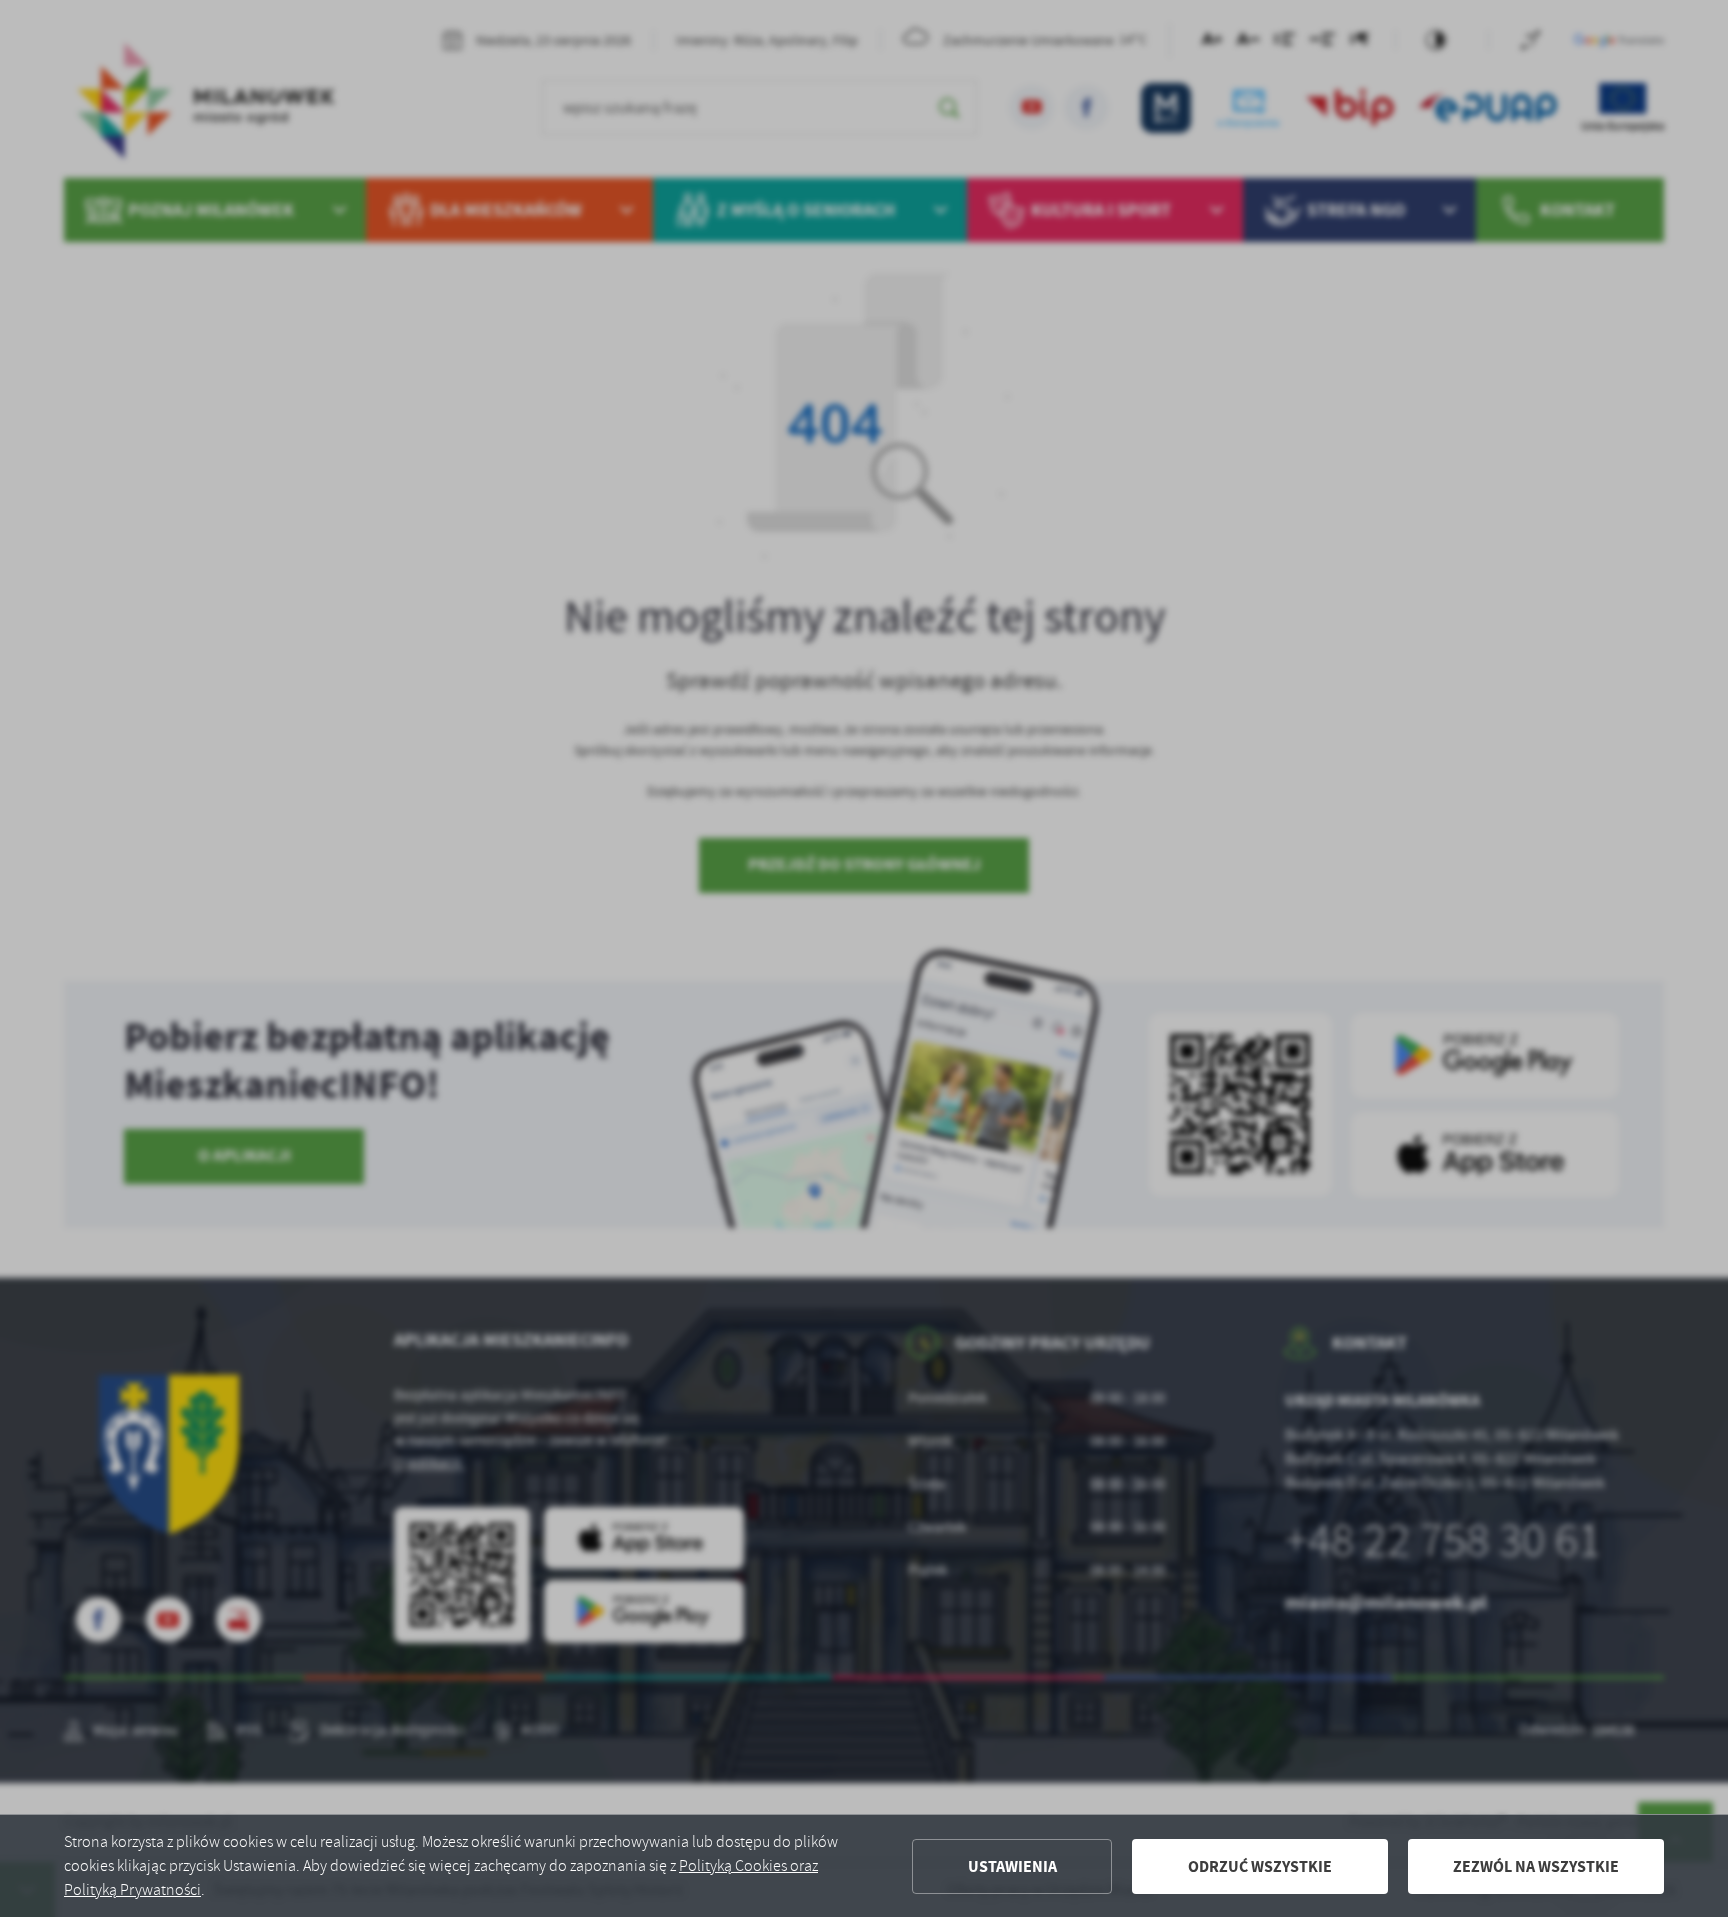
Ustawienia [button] (1012, 1866)
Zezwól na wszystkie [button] (1536, 1866)
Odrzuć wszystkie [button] (1260, 1866)
